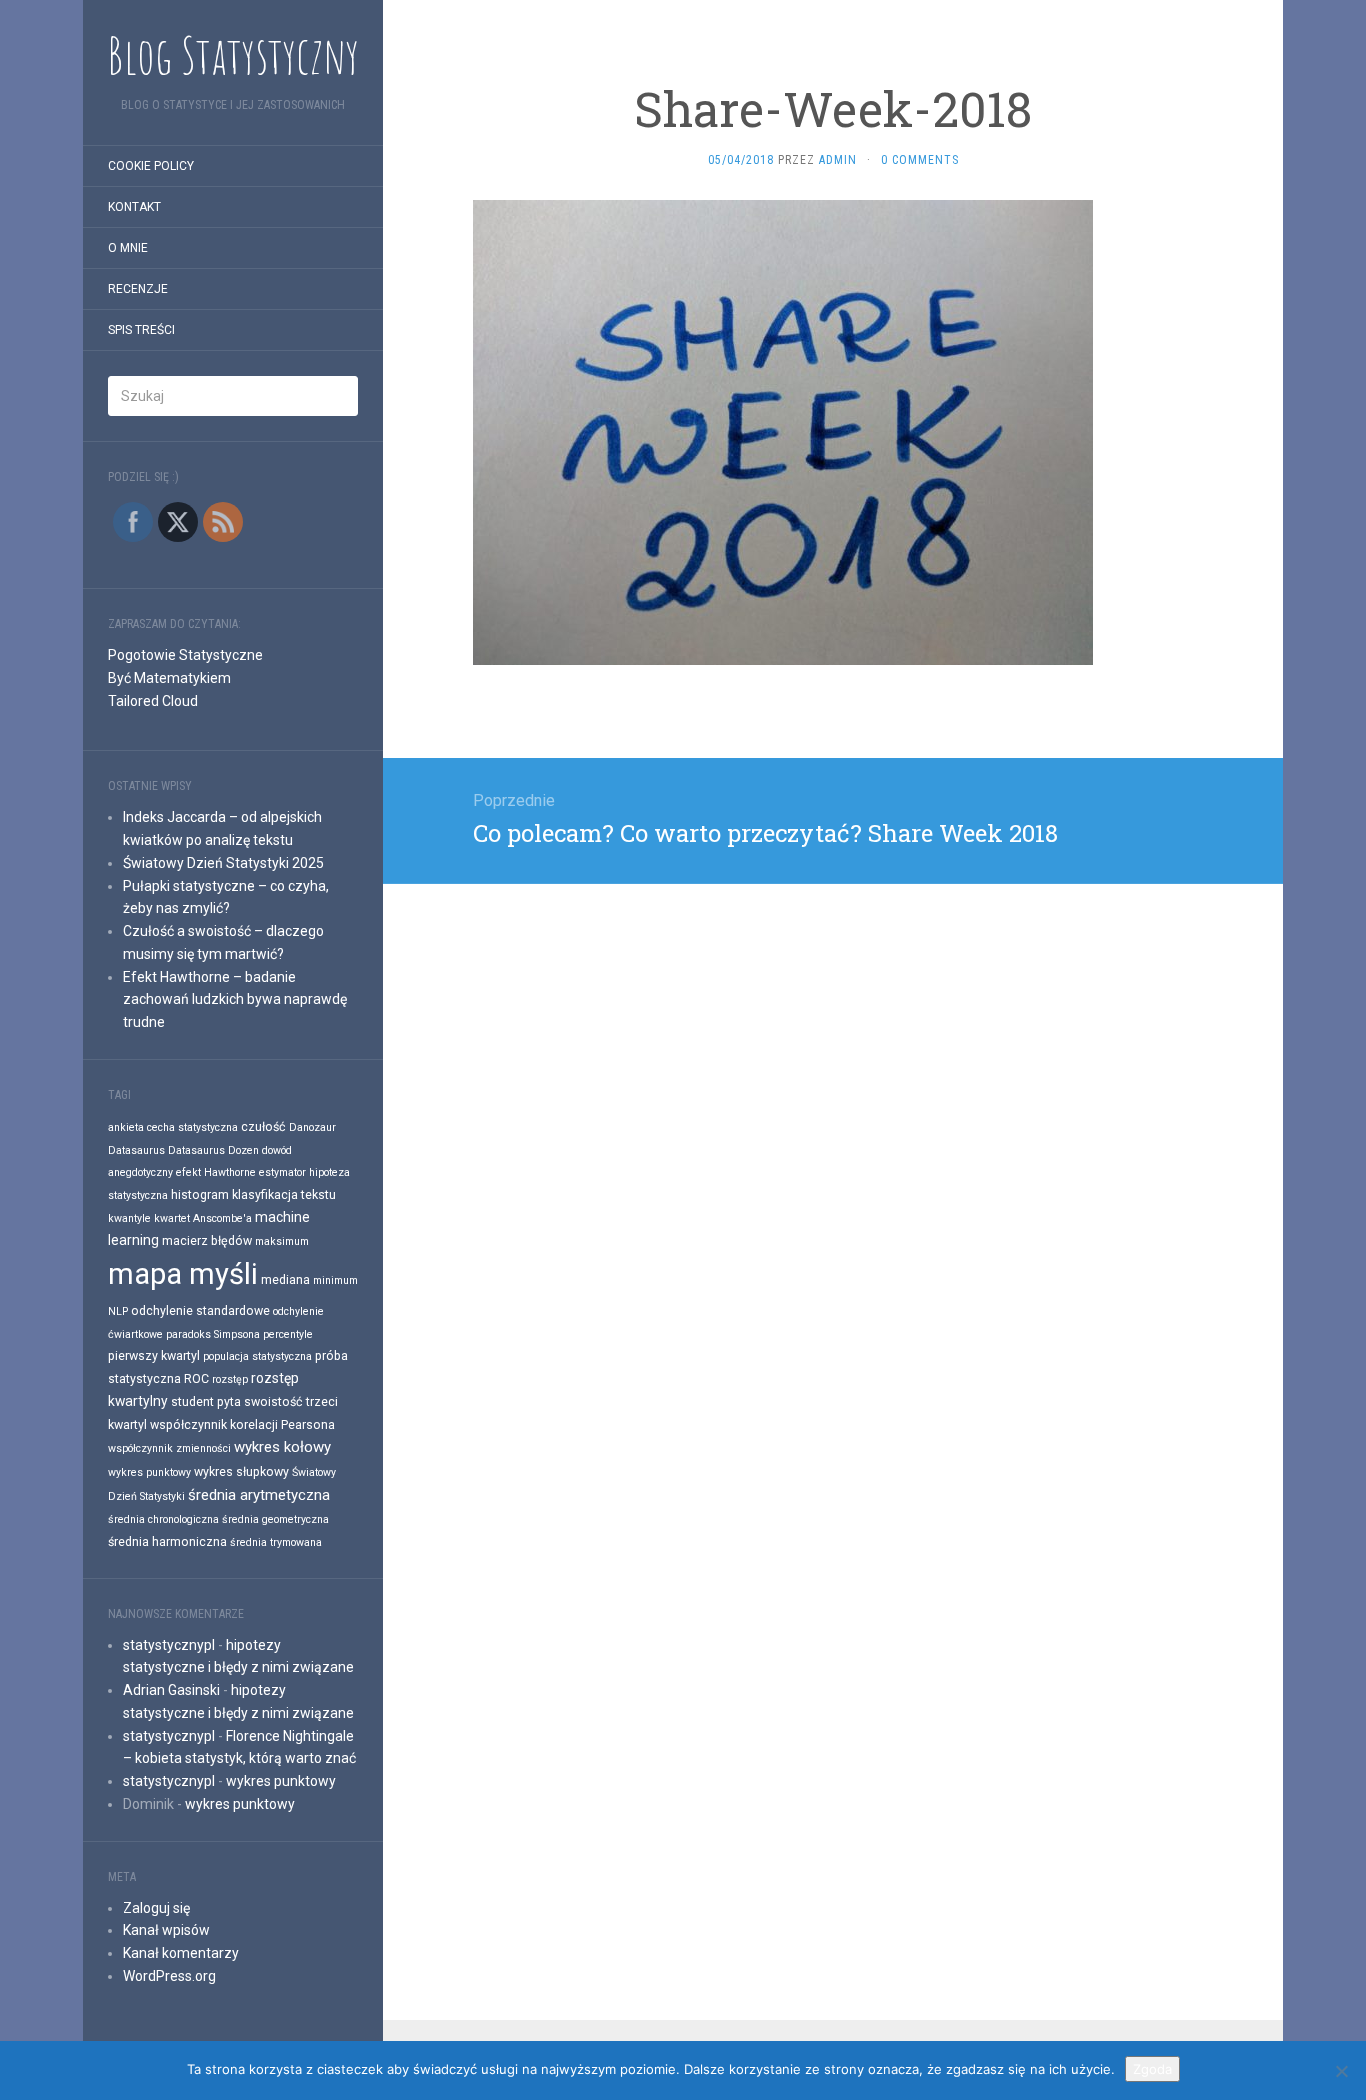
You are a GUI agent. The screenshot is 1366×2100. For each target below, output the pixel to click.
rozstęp (230, 1379)
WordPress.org (169, 1976)
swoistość (273, 1401)
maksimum (282, 1241)
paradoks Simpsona (213, 1334)
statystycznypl (169, 1645)
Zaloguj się (156, 1908)
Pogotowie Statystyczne (185, 655)
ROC (196, 1378)
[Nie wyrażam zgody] (1341, 2071)
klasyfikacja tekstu (284, 1194)
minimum (335, 1280)
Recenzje (138, 289)
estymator (282, 1172)
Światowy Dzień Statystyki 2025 (223, 863)
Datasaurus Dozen (213, 1150)
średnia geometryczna (275, 1519)
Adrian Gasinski (171, 1690)
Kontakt (134, 207)
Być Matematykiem (169, 678)
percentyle (288, 1334)
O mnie (128, 248)
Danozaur (312, 1127)
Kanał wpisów (166, 1930)
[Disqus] (833, 1134)
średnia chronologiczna (163, 1519)
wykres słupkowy (241, 1471)
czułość (263, 1126)
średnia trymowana (276, 1542)
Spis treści (141, 330)
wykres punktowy (149, 1472)
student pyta (206, 1401)
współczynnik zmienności (169, 1448)
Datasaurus (136, 1150)
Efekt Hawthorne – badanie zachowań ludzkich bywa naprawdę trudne (235, 1000)
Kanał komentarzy (181, 1953)
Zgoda (1152, 2069)
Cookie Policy (151, 166)
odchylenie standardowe (200, 1310)
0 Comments (920, 160)
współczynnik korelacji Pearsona (242, 1424)
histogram (200, 1194)
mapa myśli (183, 1274)
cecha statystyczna (192, 1127)
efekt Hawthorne (216, 1172)
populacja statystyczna (257, 1356)
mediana (285, 1279)
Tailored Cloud (153, 701)
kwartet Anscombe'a (203, 1218)
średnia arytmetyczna (259, 1495)
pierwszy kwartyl (154, 1355)
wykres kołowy (282, 1447)
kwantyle (129, 1218)
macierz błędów (207, 1240)
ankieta (126, 1127)
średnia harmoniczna (167, 1541)
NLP (118, 1311)
